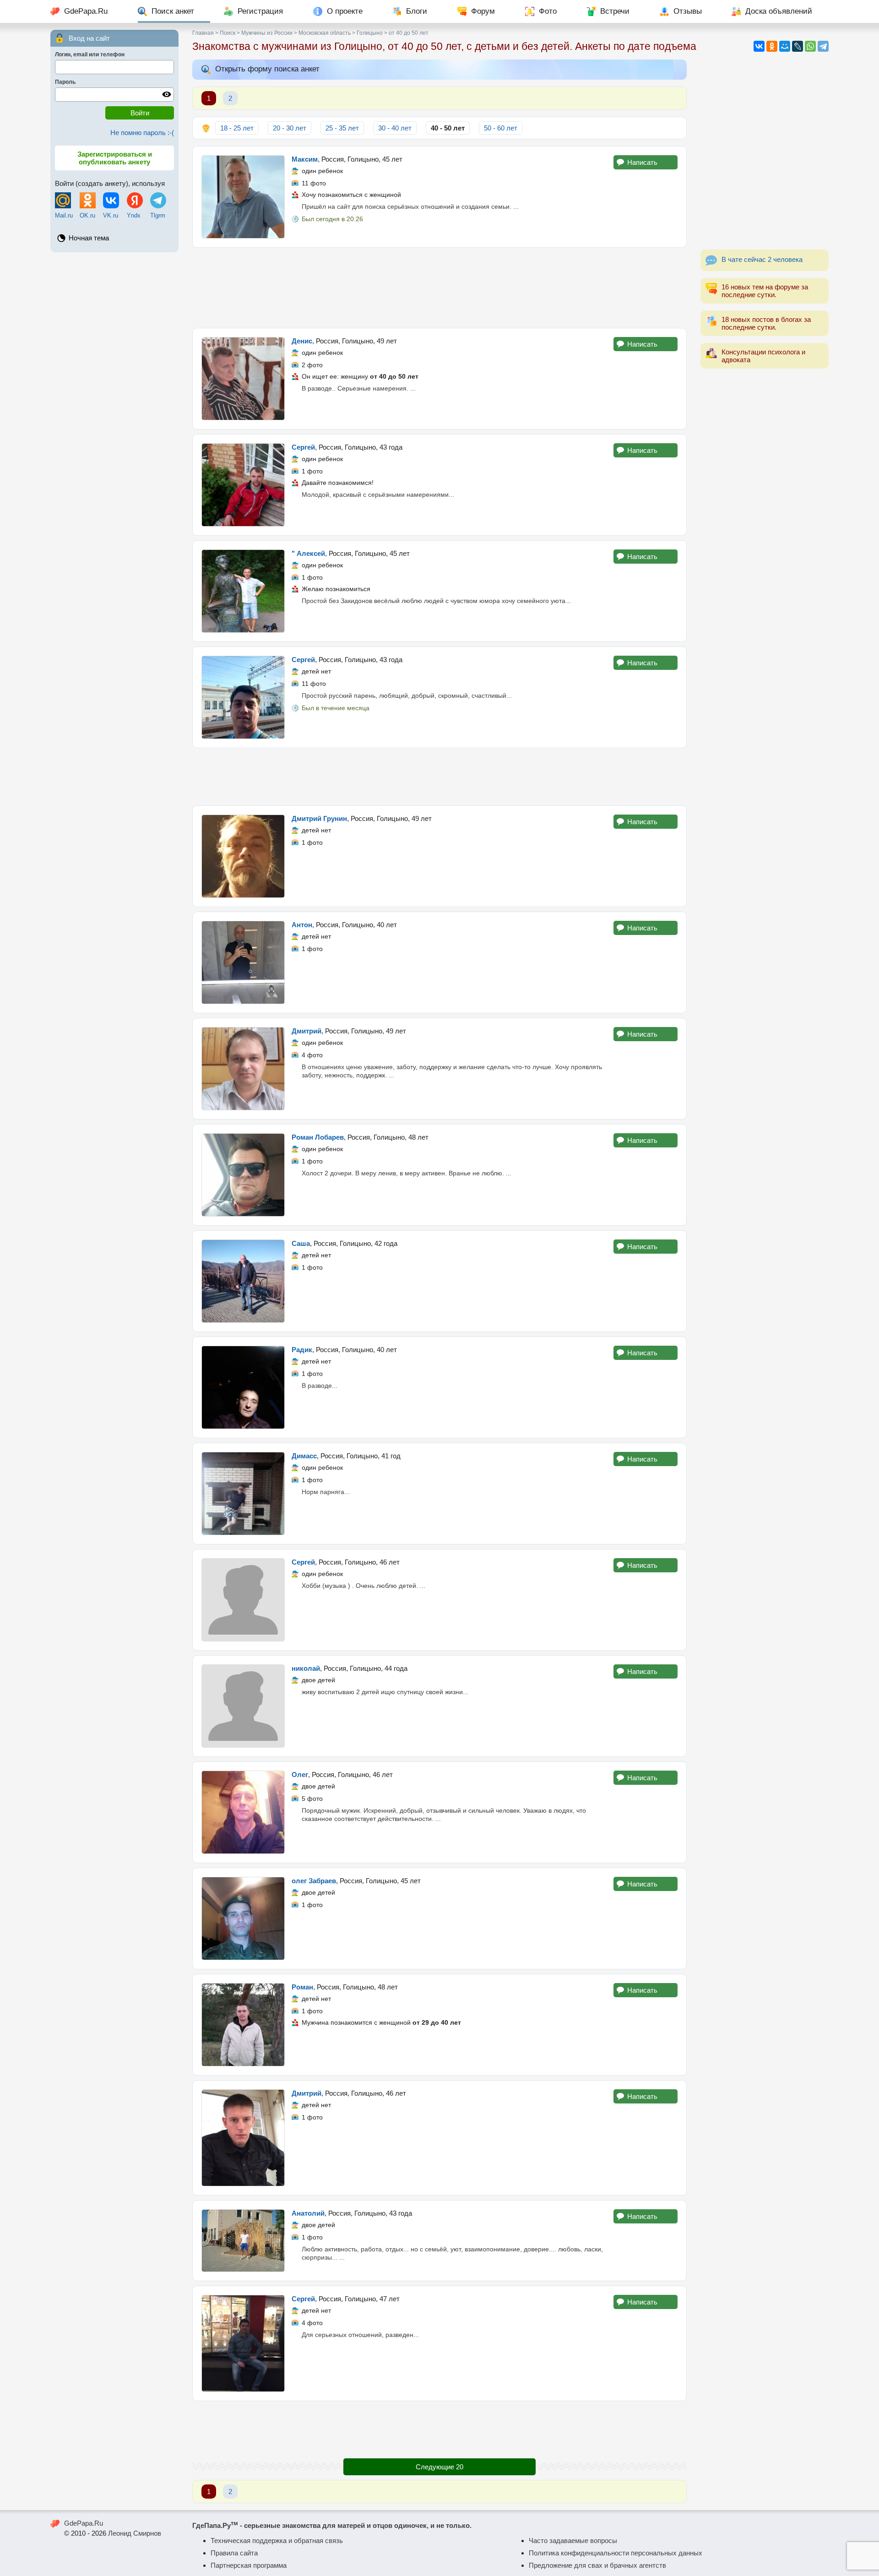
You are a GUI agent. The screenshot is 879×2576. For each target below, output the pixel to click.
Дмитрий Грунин (319, 818)
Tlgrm (158, 215)
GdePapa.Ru (86, 11)
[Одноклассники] (772, 46)
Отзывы (688, 11)
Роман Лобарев (318, 1137)
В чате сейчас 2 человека (762, 259)
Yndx (134, 215)
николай (306, 1668)
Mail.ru (64, 215)
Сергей (303, 447)
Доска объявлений (779, 11)
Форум (483, 11)
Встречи (615, 11)
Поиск (228, 33)
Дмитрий (307, 1031)
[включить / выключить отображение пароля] (167, 94)
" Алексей (308, 553)
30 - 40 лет (395, 128)
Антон (302, 925)
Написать (642, 162)
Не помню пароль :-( (142, 133)
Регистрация (260, 11)
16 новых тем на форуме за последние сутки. (765, 291)
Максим (305, 159)
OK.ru (87, 215)
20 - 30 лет (290, 128)
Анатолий (308, 2213)
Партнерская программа (249, 2565)
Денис (302, 341)
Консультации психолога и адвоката (763, 356)
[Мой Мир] (785, 46)
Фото (548, 11)
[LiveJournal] (798, 46)
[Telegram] (823, 46)
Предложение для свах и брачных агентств (597, 2565)
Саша (301, 1243)
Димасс (304, 1456)
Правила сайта (234, 2553)
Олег (300, 1774)
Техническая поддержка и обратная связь (277, 2541)
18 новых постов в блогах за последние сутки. (766, 323)
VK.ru (111, 215)
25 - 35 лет (342, 128)
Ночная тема (89, 238)
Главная (203, 33)
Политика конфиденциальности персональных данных (616, 2553)
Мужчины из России (267, 33)
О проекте (345, 11)
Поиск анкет (173, 11)
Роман (302, 1987)
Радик (302, 1350)
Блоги (417, 11)
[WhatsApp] (810, 46)
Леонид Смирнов (135, 2533)
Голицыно (370, 33)
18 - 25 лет (237, 128)
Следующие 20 (439, 2467)
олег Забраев (314, 1881)
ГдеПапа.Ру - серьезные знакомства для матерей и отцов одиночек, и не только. (332, 2525)
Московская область (325, 33)
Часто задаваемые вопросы (573, 2541)
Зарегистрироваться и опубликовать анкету (115, 158)
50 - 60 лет (501, 128)
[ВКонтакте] (759, 46)
